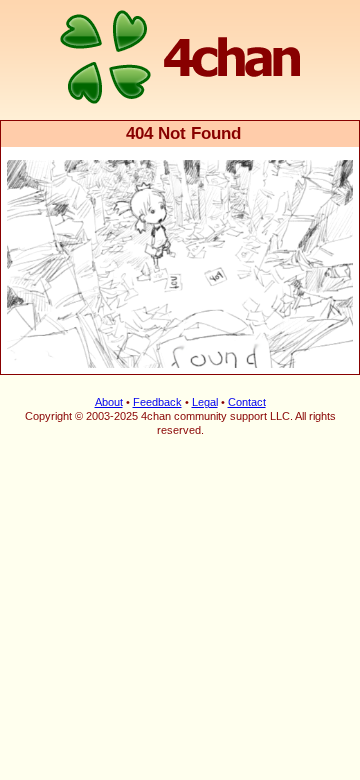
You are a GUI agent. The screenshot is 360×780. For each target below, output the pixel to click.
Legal (205, 402)
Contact (247, 402)
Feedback (157, 402)
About (109, 402)
